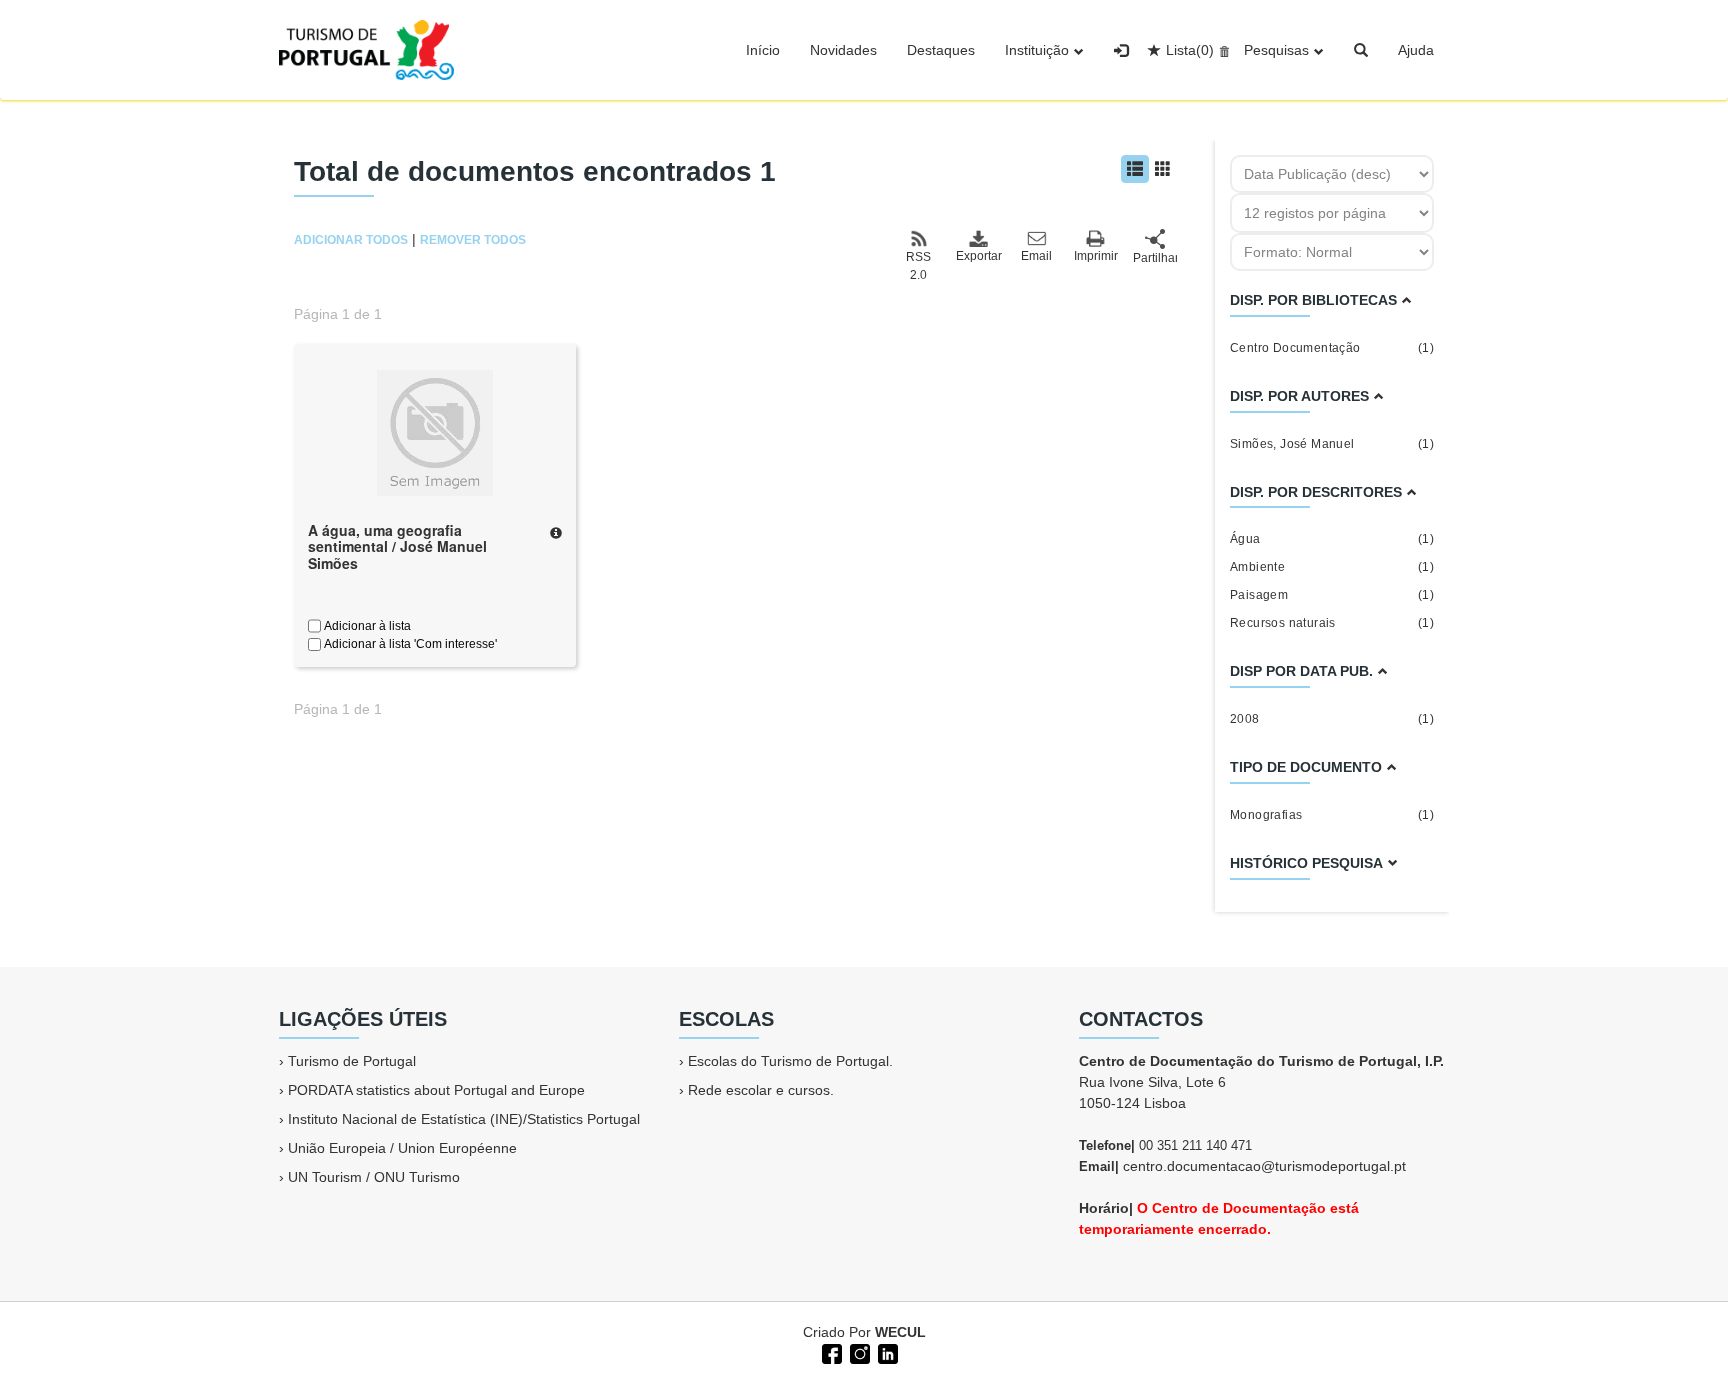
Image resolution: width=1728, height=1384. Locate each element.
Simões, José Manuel (1332, 444)
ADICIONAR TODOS (351, 240)
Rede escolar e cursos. (761, 1090)
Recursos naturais (1332, 623)
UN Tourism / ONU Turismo (374, 1177)
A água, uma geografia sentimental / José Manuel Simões (397, 547)
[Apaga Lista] (1221, 50)
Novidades (843, 50)
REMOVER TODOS (473, 240)
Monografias (1332, 815)
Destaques (941, 50)
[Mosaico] (1163, 169)
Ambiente (1332, 567)
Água (1332, 539)
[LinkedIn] (886, 1352)
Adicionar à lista (366, 626)
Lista (1190, 50)
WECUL (900, 1332)
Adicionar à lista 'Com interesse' (409, 644)
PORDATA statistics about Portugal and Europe (436, 1090)
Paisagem (1332, 595)
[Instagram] (858, 1352)
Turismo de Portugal (352, 1061)
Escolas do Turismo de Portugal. (790, 1061)
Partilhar (1155, 258)
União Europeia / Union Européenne (402, 1148)
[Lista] (1135, 169)
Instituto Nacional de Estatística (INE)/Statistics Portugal (464, 1119)
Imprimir (1096, 256)
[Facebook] (830, 1352)
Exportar (978, 256)
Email (1036, 256)
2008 (1332, 719)
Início (763, 50)
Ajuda (1416, 50)
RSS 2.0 (918, 266)
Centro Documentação (1332, 348)
